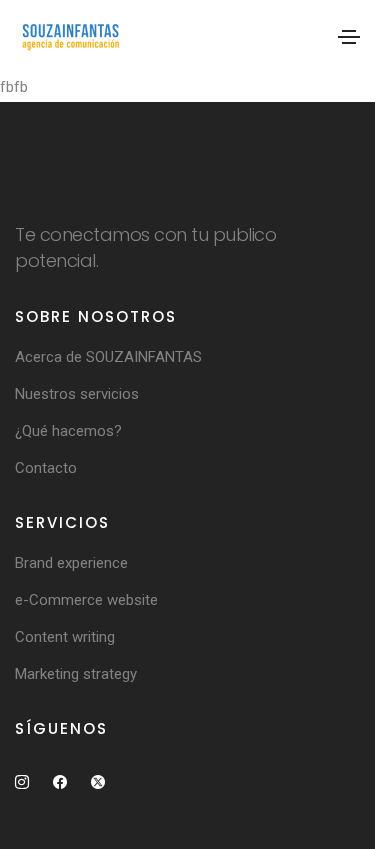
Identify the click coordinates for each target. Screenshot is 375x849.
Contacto (46, 468)
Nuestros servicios (77, 394)
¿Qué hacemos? (68, 431)
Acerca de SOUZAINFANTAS (108, 357)
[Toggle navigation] (349, 37)
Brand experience (71, 563)
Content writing (65, 637)
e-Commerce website (86, 600)
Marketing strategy (76, 674)
